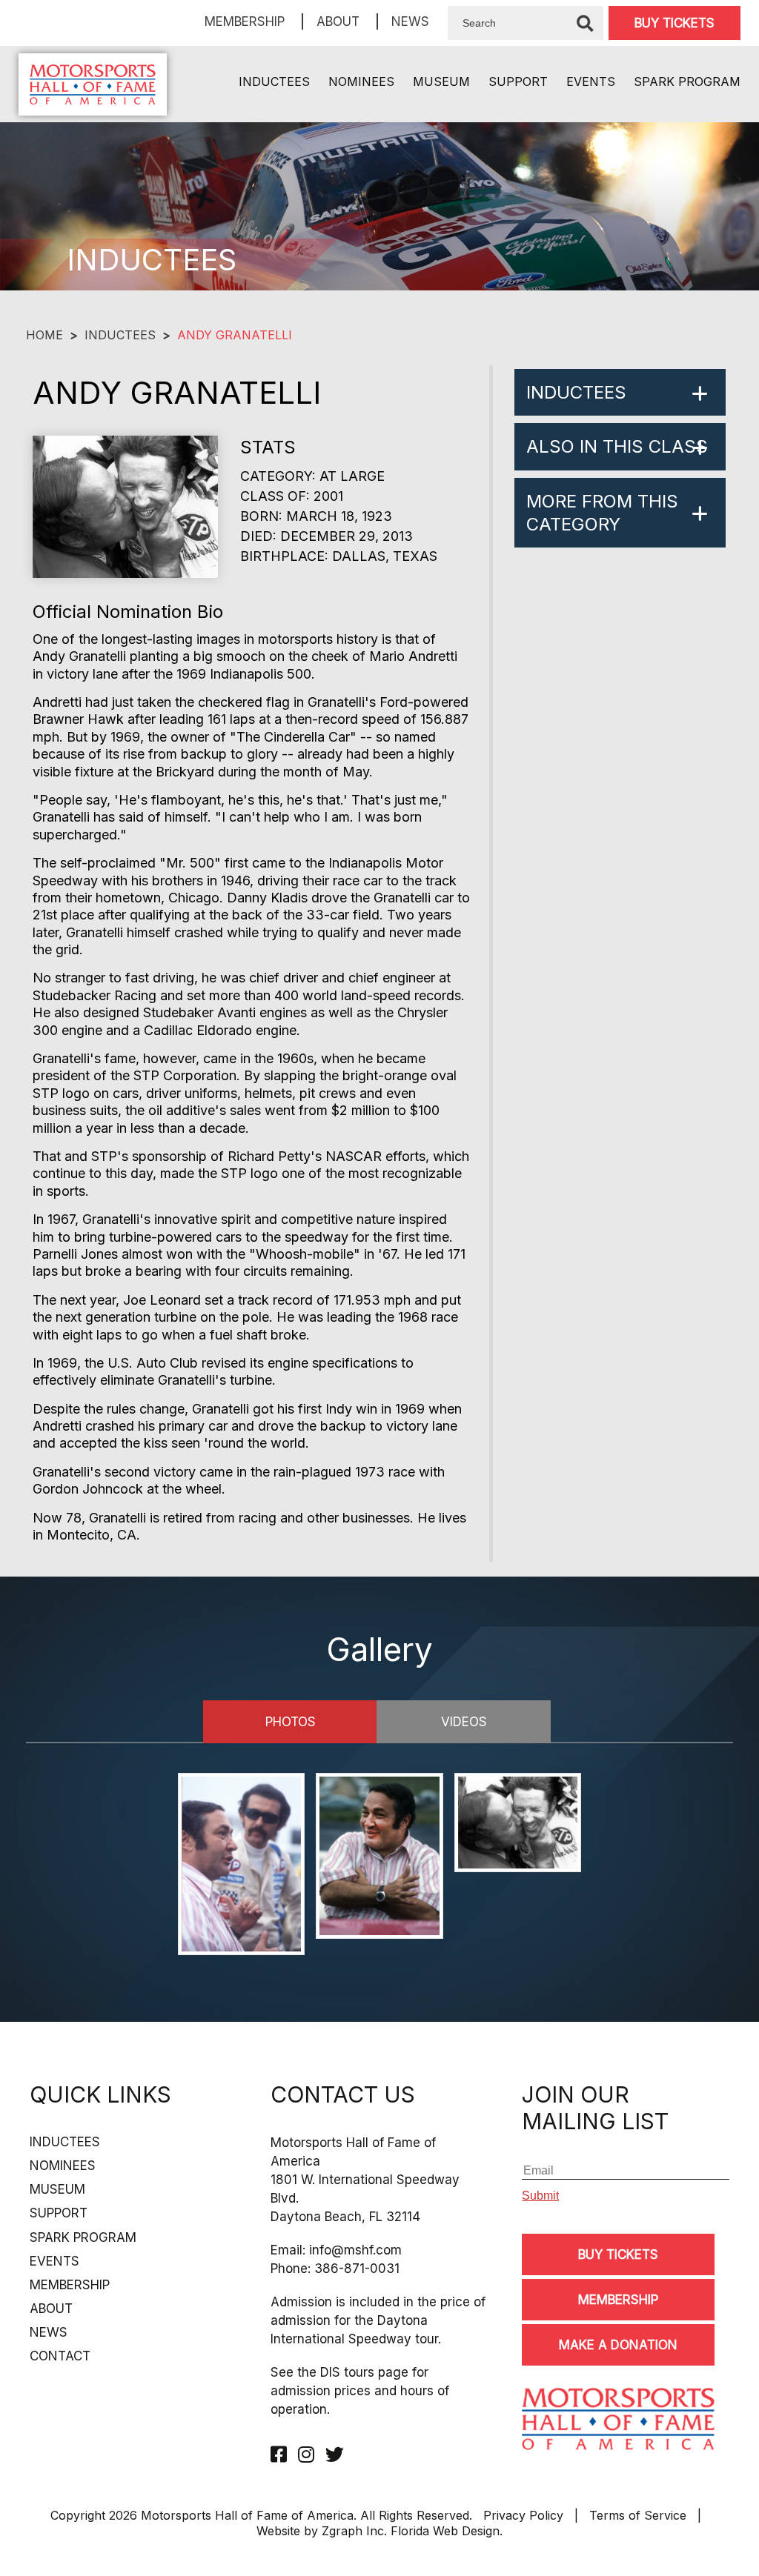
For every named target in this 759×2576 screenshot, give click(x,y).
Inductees (274, 81)
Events (591, 81)
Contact (60, 2356)
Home (44, 335)
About (338, 21)
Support (518, 81)
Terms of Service (638, 2515)
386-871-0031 (357, 2269)
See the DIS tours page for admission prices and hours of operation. (360, 2391)
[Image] (241, 1866)
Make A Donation (618, 2345)
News (410, 21)
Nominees (361, 81)
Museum (441, 81)
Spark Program (687, 81)
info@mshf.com (355, 2250)
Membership (245, 21)
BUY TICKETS (675, 23)
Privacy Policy (523, 2515)
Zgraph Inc (353, 2531)
